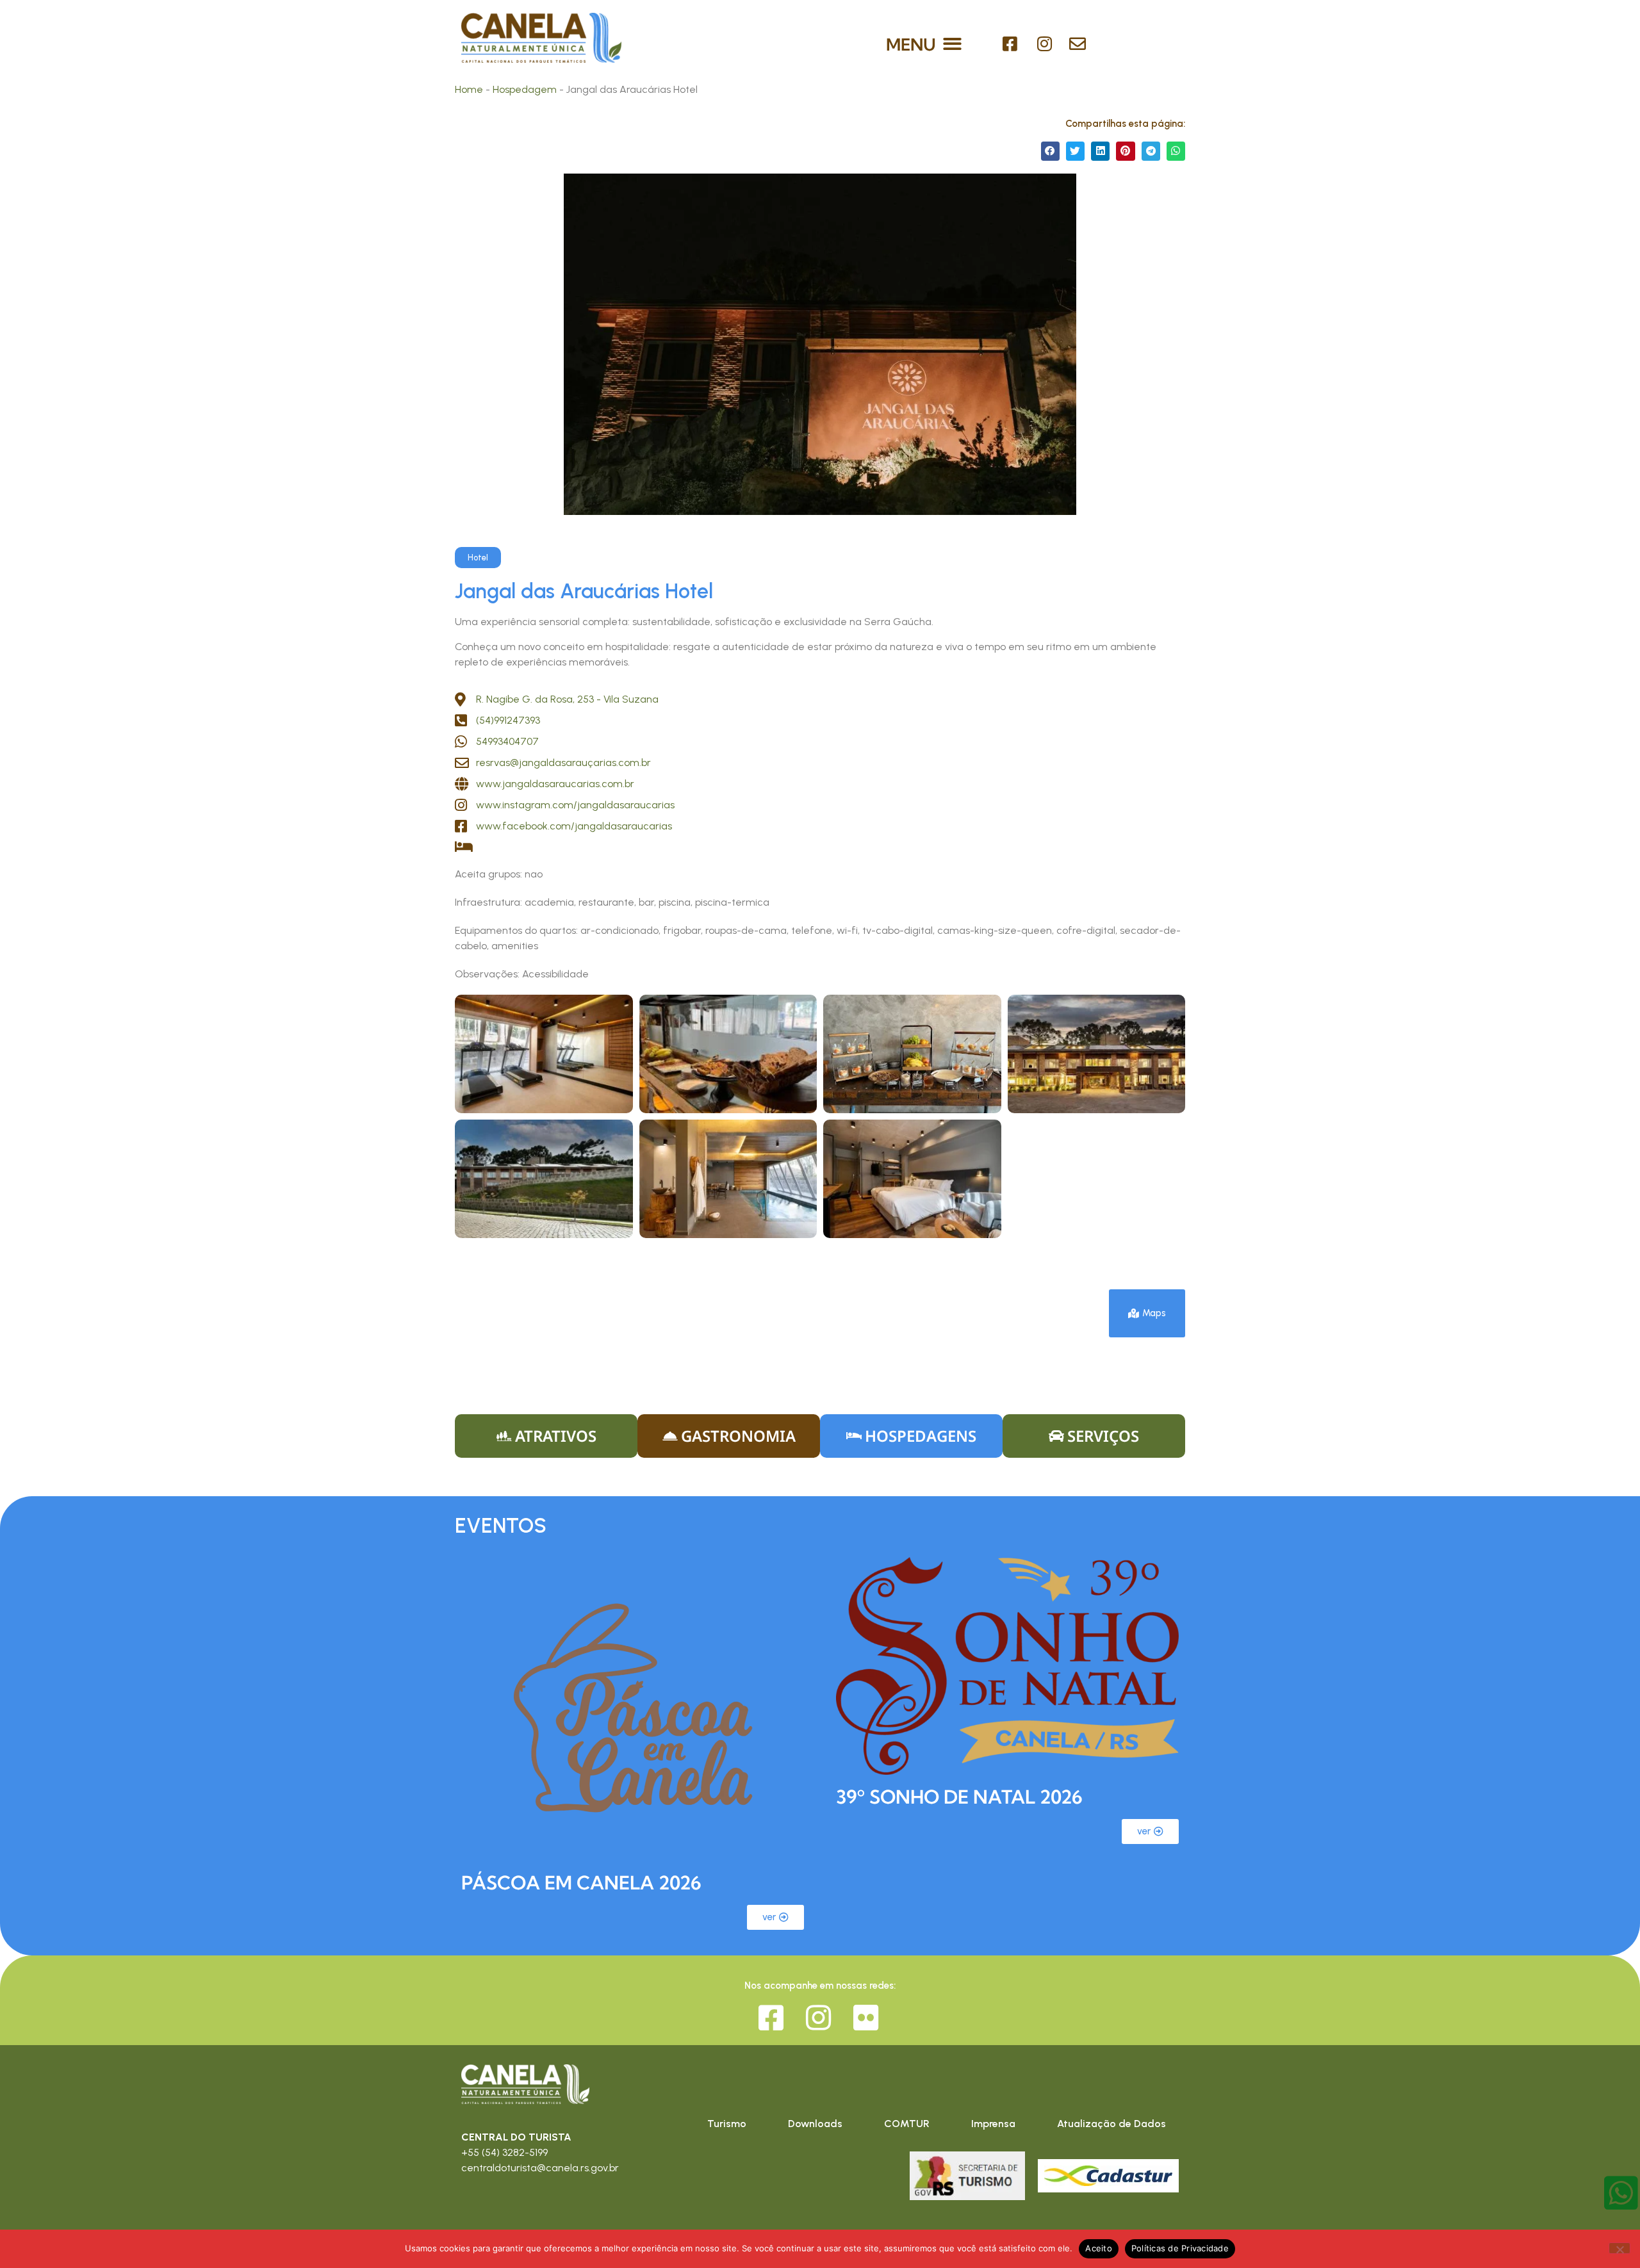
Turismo (727, 2124)
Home (469, 89)
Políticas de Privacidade (1180, 2248)
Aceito (1099, 2248)
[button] (953, 44)
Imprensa (993, 2124)
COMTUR (907, 2124)
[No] (1619, 2248)
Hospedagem (525, 89)
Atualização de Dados (1111, 2124)
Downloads (815, 2124)
